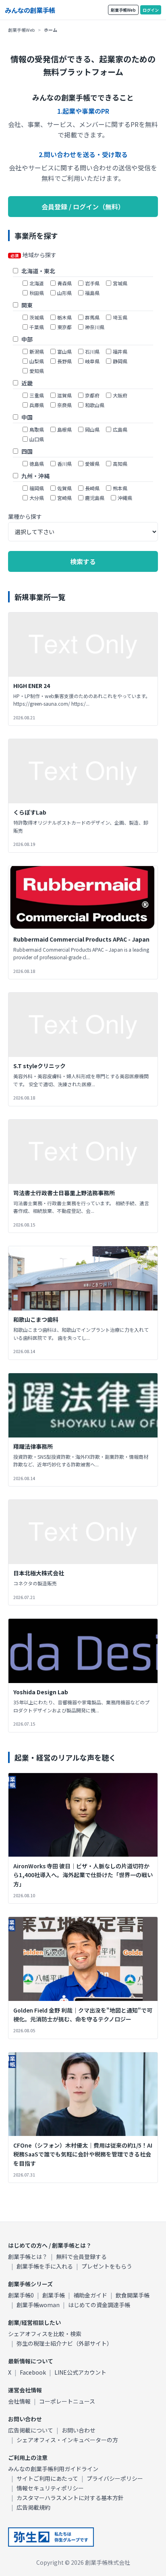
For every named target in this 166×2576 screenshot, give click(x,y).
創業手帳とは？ (28, 2257)
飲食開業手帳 (133, 2295)
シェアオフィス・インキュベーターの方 (67, 2440)
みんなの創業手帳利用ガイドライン (53, 2469)
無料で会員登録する (81, 2257)
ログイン (151, 10)
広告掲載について (31, 2430)
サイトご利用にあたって (47, 2478)
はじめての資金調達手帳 (99, 2305)
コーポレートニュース (67, 2401)
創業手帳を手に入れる (45, 2266)
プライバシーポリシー (115, 2478)
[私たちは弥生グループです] (51, 2537)
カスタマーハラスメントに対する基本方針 (70, 2498)
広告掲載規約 (33, 2507)
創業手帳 (54, 2295)
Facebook (33, 2372)
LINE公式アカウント (80, 2372)
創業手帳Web (123, 10)
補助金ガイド (90, 2295)
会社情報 (19, 2401)
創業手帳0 (21, 2295)
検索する (83, 561)
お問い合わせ (79, 2430)
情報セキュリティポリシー (50, 2488)
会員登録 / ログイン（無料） (83, 207)
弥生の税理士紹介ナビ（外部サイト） (64, 2343)
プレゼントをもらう (107, 2266)
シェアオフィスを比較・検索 (45, 2334)
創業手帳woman (38, 2305)
